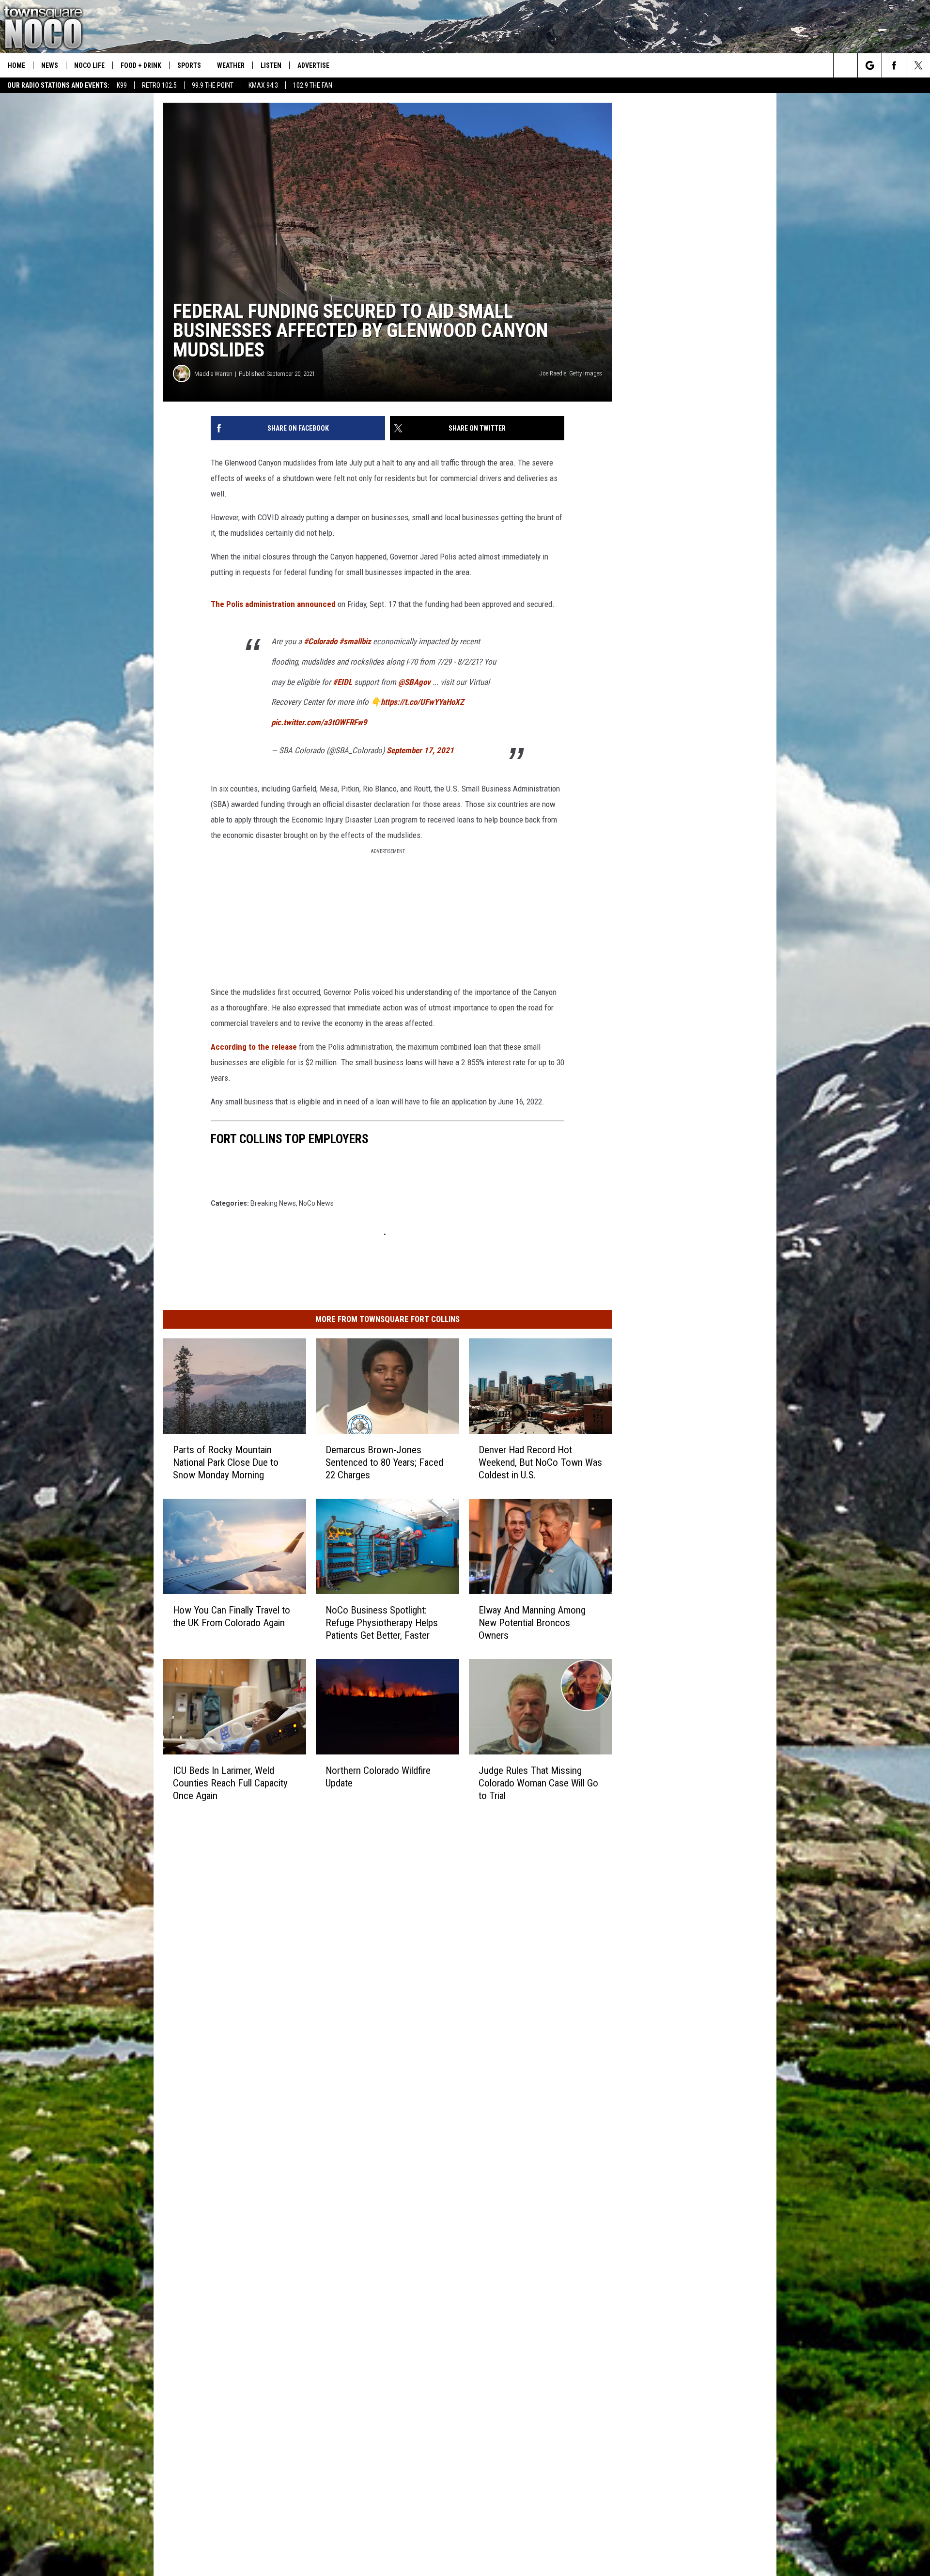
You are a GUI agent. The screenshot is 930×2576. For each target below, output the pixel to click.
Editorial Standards (340, 1923)
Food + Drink (141, 65)
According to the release (254, 1082)
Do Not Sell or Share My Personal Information (380, 1997)
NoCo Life (89, 65)
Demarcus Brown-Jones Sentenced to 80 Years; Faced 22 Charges (456, 1452)
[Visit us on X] (526, 1900)
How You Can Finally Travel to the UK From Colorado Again (257, 1632)
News (50, 65)
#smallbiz (428, 707)
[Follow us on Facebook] (894, 65)
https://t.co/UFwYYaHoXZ (495, 768)
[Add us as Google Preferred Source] (870, 65)
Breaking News (273, 1183)
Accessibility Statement (347, 1976)
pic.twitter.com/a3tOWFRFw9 (392, 788)
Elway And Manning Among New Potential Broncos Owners (658, 1632)
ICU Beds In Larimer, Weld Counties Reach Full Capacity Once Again (256, 1825)
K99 (122, 85)
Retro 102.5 (159, 85)
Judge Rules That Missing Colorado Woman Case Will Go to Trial (646, 1825)
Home (16, 65)
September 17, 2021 (493, 816)
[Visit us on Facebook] (507, 1900)
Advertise (313, 65)
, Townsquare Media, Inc (321, 2034)
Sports (189, 65)
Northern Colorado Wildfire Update (441, 1818)
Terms (321, 1944)
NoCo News (316, 1183)
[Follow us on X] (918, 65)
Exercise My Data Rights (348, 1986)
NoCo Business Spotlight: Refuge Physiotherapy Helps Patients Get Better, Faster (454, 1639)
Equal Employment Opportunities (361, 1901)
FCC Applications (337, 1933)
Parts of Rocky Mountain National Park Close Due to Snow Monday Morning (249, 1452)
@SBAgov (487, 748)
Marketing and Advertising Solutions (366, 1912)
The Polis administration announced (274, 670)
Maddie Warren (213, 471)
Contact (323, 2008)
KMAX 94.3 (263, 85)
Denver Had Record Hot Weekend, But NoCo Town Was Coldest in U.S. (651, 1452)
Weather (231, 65)
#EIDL (415, 748)
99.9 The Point (213, 85)
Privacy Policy (332, 1965)
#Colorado (393, 707)
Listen (271, 65)
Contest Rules (332, 1955)
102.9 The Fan (313, 85)
